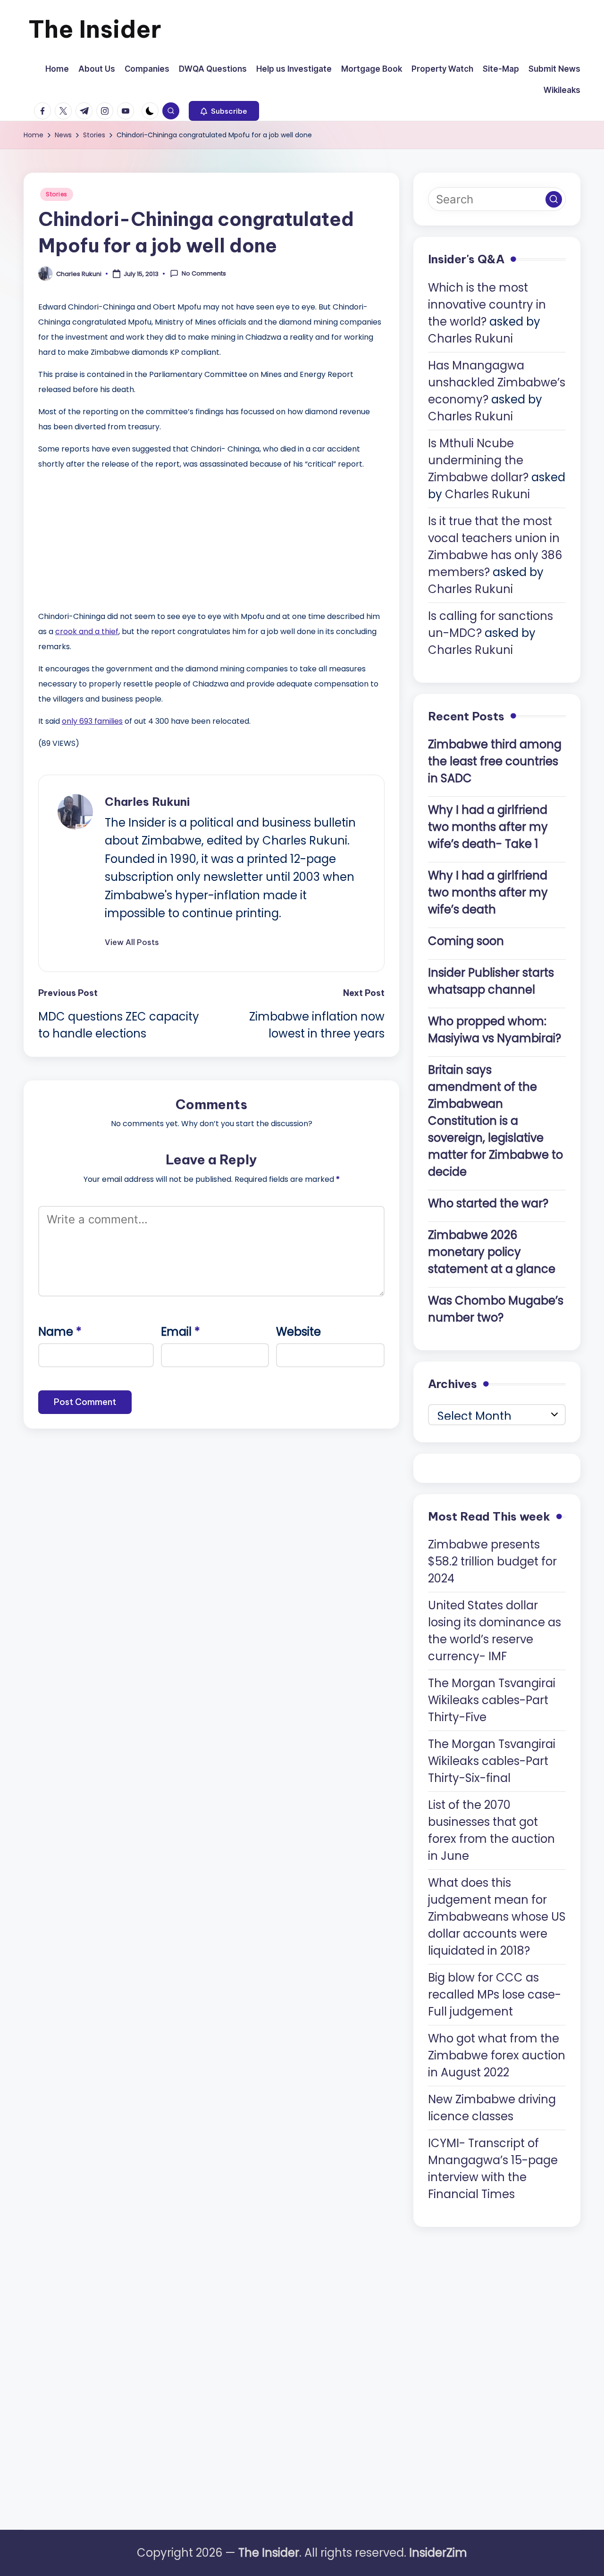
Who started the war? (488, 1203)
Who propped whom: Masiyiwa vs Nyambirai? (495, 1030)
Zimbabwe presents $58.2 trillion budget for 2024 (492, 1561)
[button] (224, 111)
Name (60, 1332)
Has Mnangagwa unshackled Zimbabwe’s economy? (497, 382)
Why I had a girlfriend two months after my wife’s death (488, 892)
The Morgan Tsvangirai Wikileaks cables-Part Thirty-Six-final (492, 1761)
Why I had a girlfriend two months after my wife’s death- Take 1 (488, 827)
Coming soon (466, 941)
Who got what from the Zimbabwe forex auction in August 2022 (497, 2055)
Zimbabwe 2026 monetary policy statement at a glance (492, 1252)
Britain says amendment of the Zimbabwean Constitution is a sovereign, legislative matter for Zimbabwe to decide (495, 1121)
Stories (57, 194)
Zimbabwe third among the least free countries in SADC (495, 761)
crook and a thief (87, 631)
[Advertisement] (109, 538)
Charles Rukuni (147, 802)
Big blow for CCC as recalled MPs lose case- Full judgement (495, 1995)
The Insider (95, 29)
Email (180, 1332)
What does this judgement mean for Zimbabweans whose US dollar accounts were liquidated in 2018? (497, 1917)
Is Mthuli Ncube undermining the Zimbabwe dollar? (478, 460)
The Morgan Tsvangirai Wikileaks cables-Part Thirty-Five (492, 1700)
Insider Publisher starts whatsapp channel (491, 981)
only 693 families (92, 721)
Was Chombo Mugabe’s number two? (496, 1309)
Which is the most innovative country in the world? (487, 305)
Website (298, 1332)
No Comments (204, 274)
